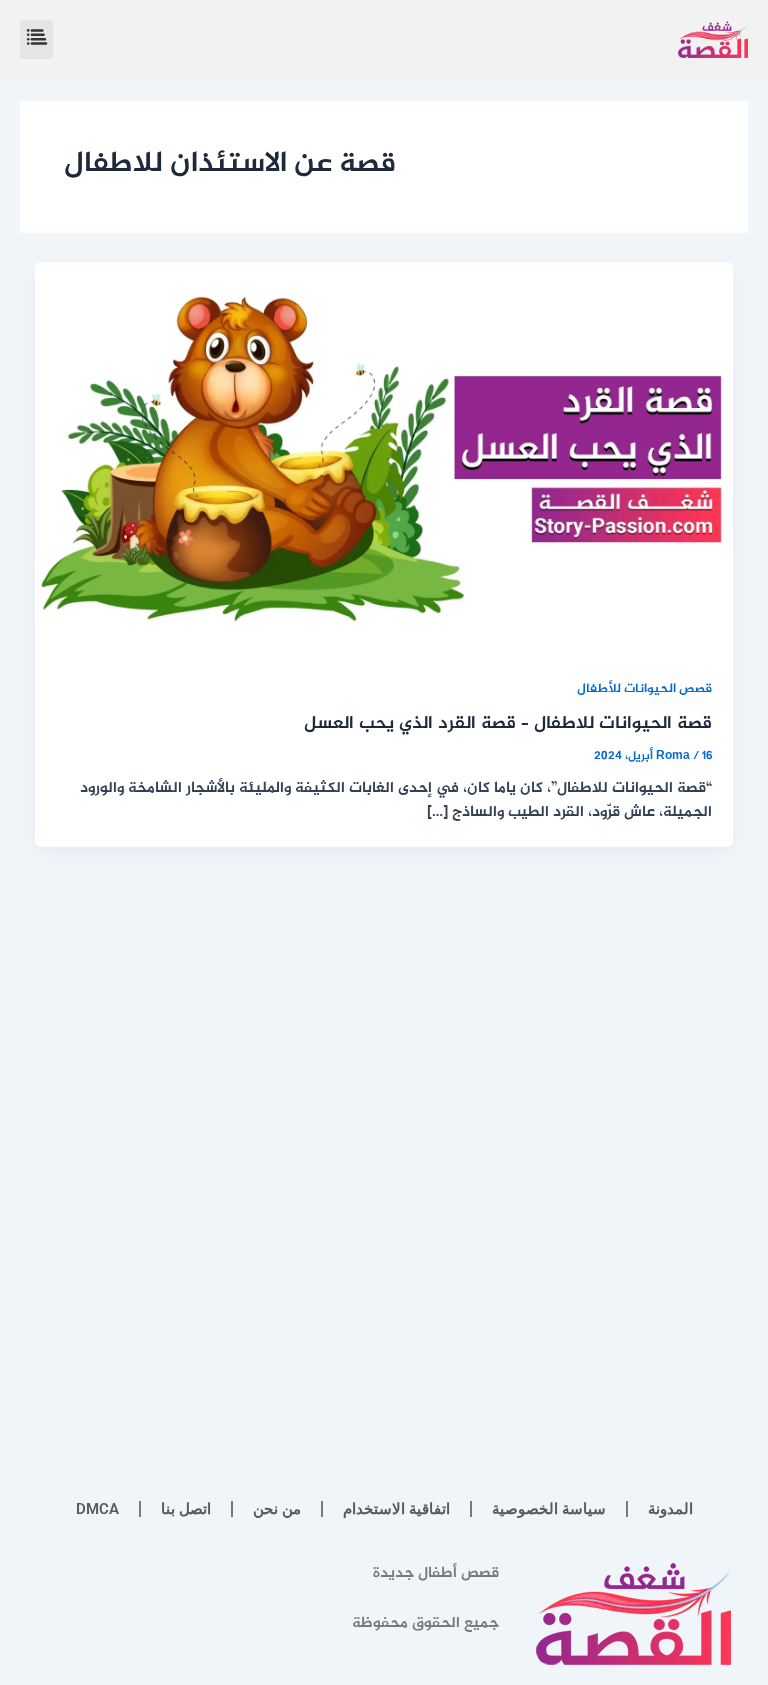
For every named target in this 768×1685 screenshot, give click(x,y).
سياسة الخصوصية (549, 1509)
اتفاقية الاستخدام (396, 1509)
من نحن (277, 1509)
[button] (36, 39)
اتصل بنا (186, 1509)
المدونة (670, 1509)
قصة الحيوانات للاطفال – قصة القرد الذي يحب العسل (508, 724)
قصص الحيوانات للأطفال (644, 689)
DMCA (97, 1509)
